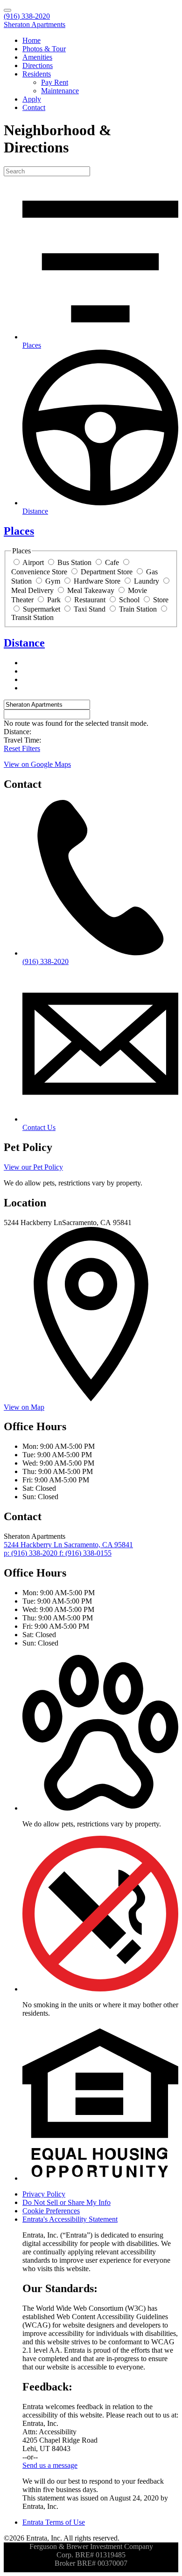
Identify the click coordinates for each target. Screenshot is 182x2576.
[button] (100, 1808)
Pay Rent (55, 82)
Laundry (147, 581)
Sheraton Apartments (35, 24)
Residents (37, 74)
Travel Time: (22, 740)
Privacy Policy (44, 2194)
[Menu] (7, 10)
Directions (38, 65)
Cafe (112, 562)
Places (19, 531)
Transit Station (32, 617)
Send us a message (50, 2465)
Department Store (107, 572)
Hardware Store (97, 581)
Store (161, 600)
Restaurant (90, 600)
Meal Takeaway (91, 590)
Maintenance (60, 91)
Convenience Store (39, 572)
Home (31, 40)
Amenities (37, 57)
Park (54, 600)
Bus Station (74, 562)
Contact (34, 107)
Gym (53, 581)
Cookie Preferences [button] (51, 2211)
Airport (33, 562)
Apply (32, 99)
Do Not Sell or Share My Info (66, 2202)
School (129, 600)
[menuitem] (100, 41)
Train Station (138, 609)
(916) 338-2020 (27, 16)
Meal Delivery (32, 590)
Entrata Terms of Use (54, 2522)
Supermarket (42, 609)
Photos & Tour (44, 49)
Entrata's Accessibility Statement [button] (70, 2219)
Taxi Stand (90, 609)
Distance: (17, 732)
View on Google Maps (37, 764)
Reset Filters (22, 748)
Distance (24, 643)
